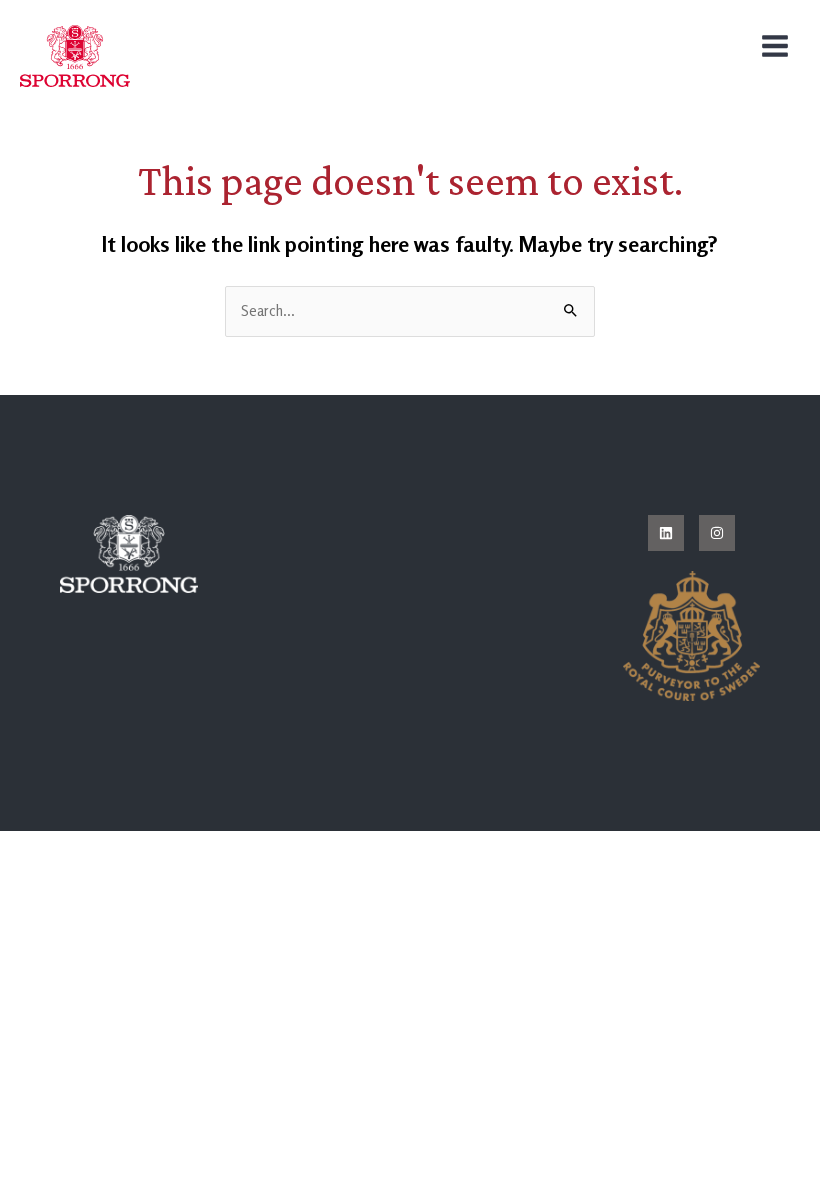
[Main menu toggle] (775, 46)
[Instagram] (717, 533)
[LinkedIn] (666, 533)
